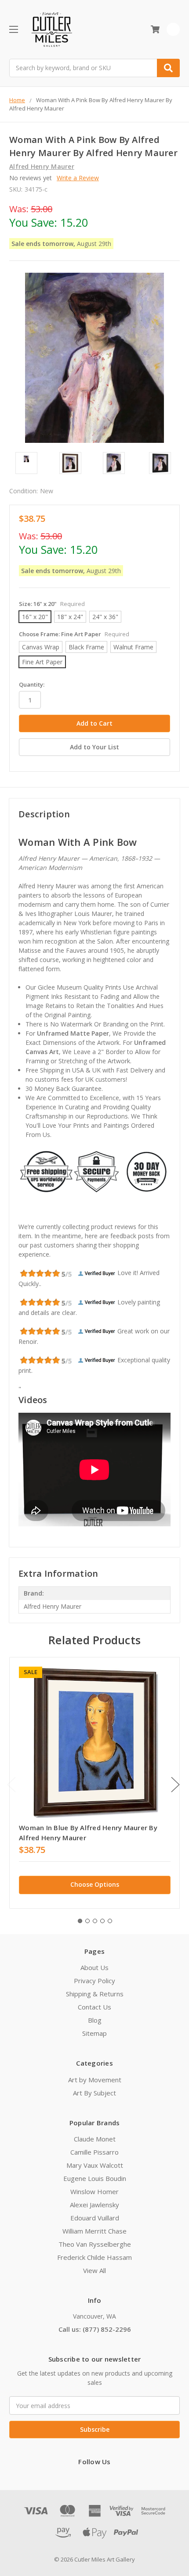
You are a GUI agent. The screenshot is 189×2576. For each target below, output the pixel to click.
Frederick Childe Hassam (94, 2257)
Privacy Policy (94, 1981)
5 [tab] (110, 1921)
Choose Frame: (74, 634)
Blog (95, 2020)
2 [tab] (87, 1921)
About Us (94, 1967)
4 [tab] (102, 1921)
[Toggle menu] (13, 29)
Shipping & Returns (95, 1994)
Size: (52, 604)
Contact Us (94, 2007)
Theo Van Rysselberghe (95, 2244)
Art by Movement (95, 2080)
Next (175, 1784)
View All (94, 2270)
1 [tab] (80, 1921)
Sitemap (94, 2033)
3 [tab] (95, 1921)
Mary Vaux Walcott (95, 2165)
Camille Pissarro (94, 2152)
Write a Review (78, 178)
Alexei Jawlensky (94, 2205)
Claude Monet (95, 2139)
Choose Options (95, 1884)
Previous (11, 1784)
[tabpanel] (94, 1783)
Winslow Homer (94, 2191)
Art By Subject (94, 2093)
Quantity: (32, 684)
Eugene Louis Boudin (95, 2178)
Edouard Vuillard (95, 2218)
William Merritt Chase (94, 2231)
